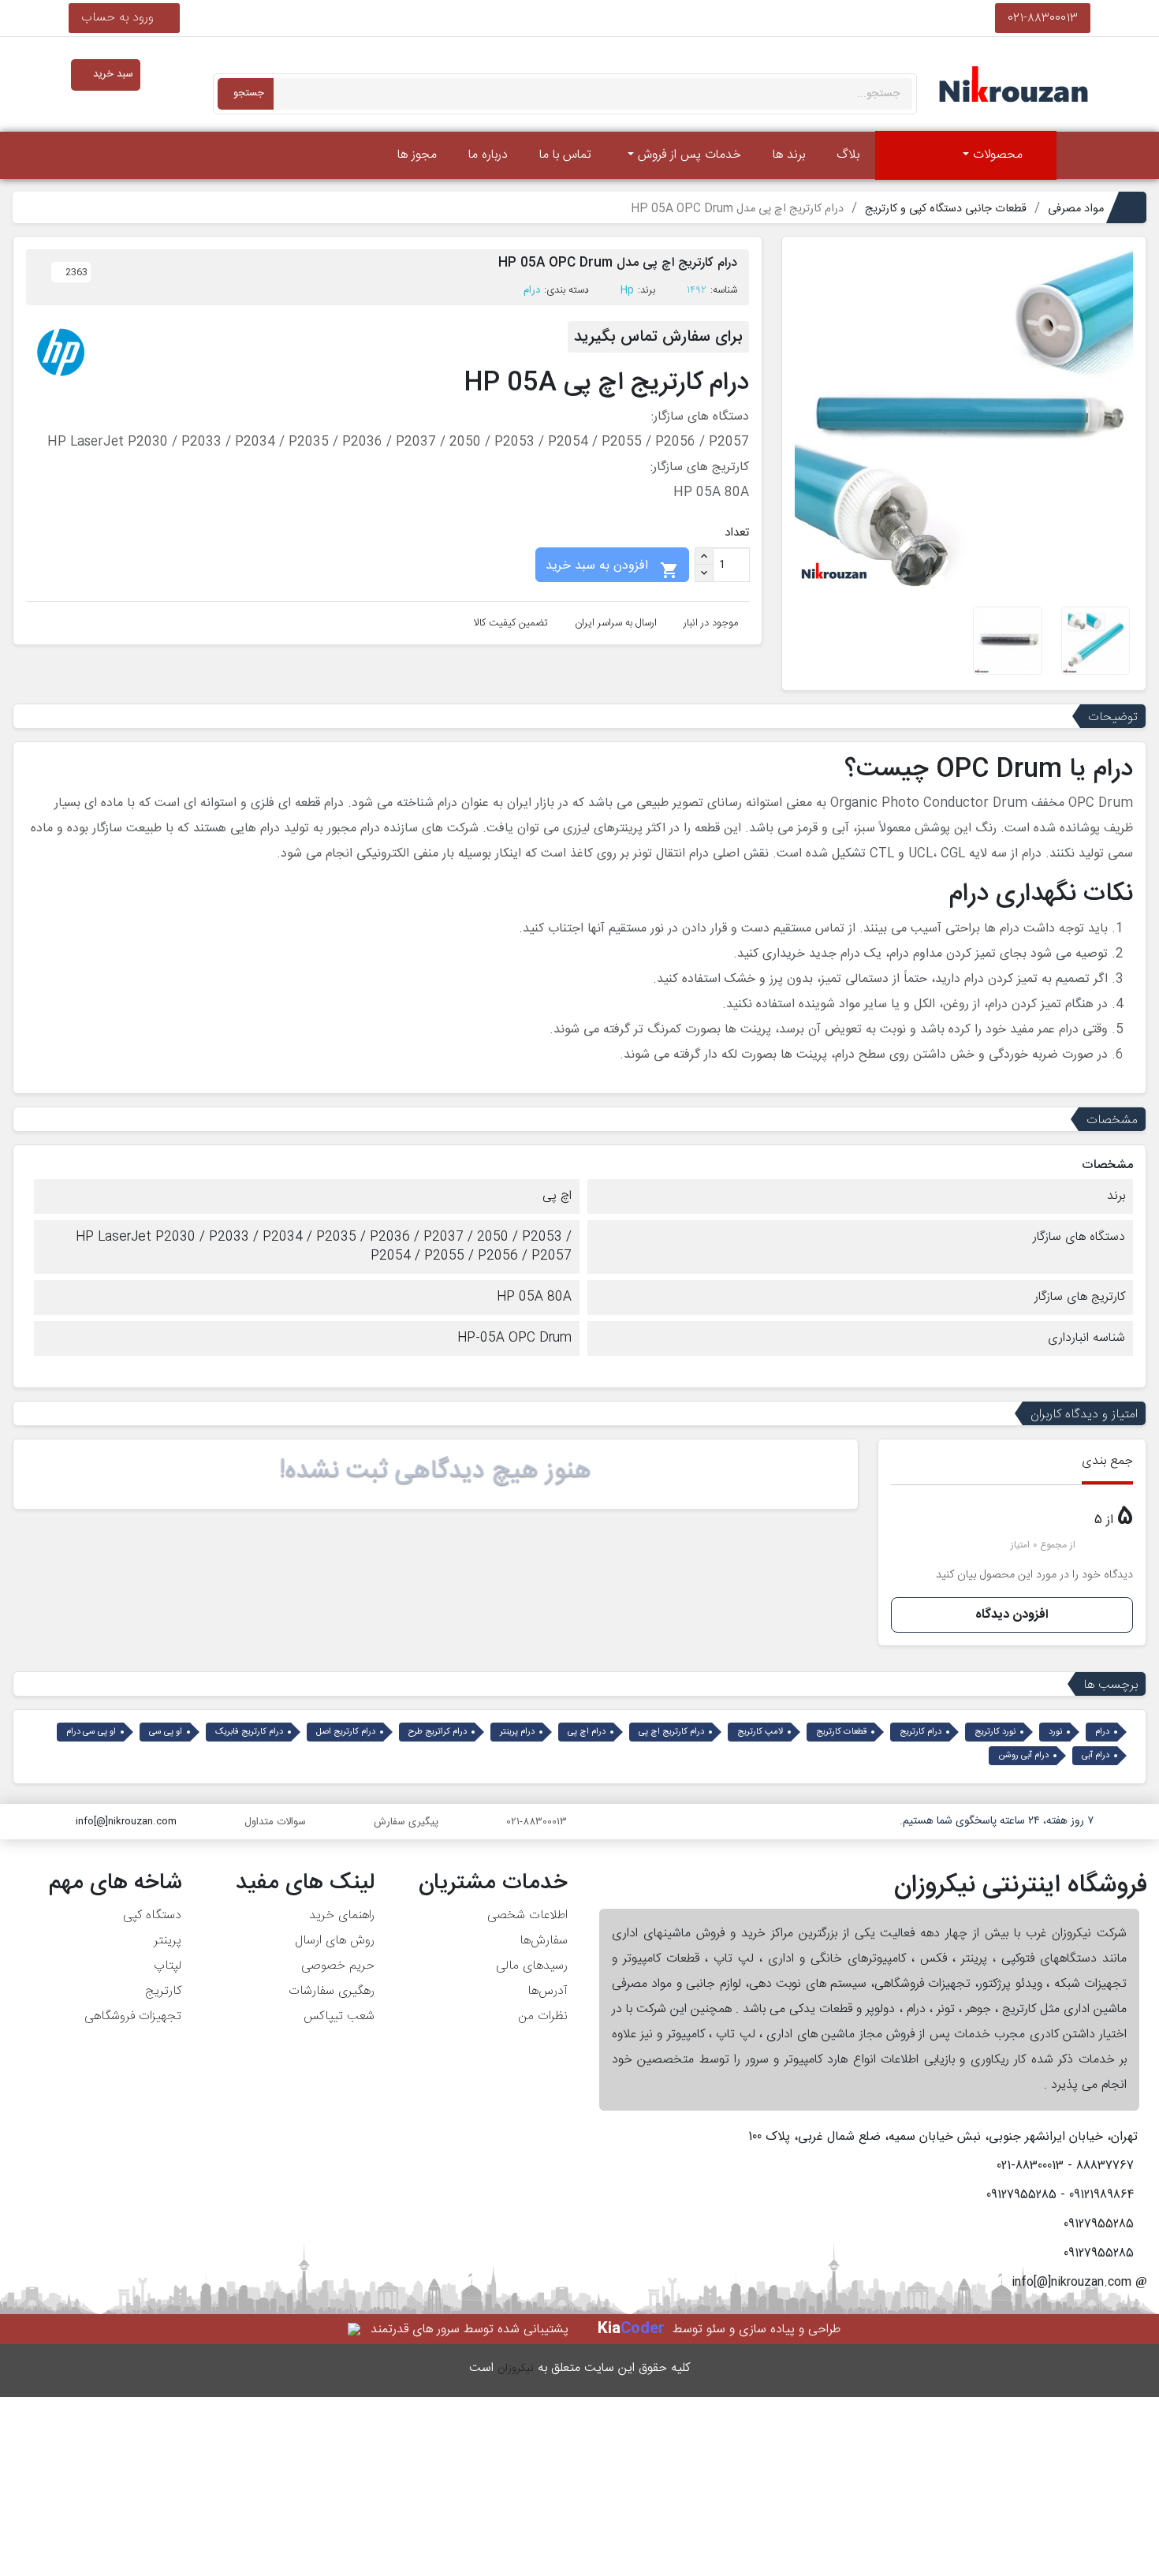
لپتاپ (168, 1966)
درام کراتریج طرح (438, 1732)
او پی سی (166, 1732)
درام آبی (1096, 1756)
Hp (627, 290)
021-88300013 (1043, 18)
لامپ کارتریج (760, 1732)
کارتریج (163, 1991)
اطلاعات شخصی (527, 1915)
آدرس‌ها (548, 1991)
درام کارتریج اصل (346, 1732)
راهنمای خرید (342, 1915)
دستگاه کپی (152, 1915)
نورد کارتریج (995, 1732)
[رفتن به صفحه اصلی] (1078, 155)
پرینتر (168, 1941)
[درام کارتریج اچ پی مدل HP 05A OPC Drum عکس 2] (1096, 641)
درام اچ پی (587, 1732)
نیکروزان (516, 2369)
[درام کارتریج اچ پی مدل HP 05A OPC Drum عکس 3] (1007, 641)
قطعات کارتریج (841, 1732)
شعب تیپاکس (339, 2016)
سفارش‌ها (544, 1941)
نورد (1055, 1732)
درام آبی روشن (1023, 1756)
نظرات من (543, 2016)
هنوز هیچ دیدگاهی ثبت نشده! (435, 1471)
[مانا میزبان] (355, 2330)
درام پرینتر (517, 1732)
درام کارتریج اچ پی (671, 1732)
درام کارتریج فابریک (249, 1732)
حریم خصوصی (338, 1966)
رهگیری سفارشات (332, 1991)
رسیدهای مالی (532, 1966)
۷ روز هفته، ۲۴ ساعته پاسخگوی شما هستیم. (997, 1821)
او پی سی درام (91, 1732)
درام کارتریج (920, 1732)
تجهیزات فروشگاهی (133, 2016)
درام (532, 290)
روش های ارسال (335, 1941)
